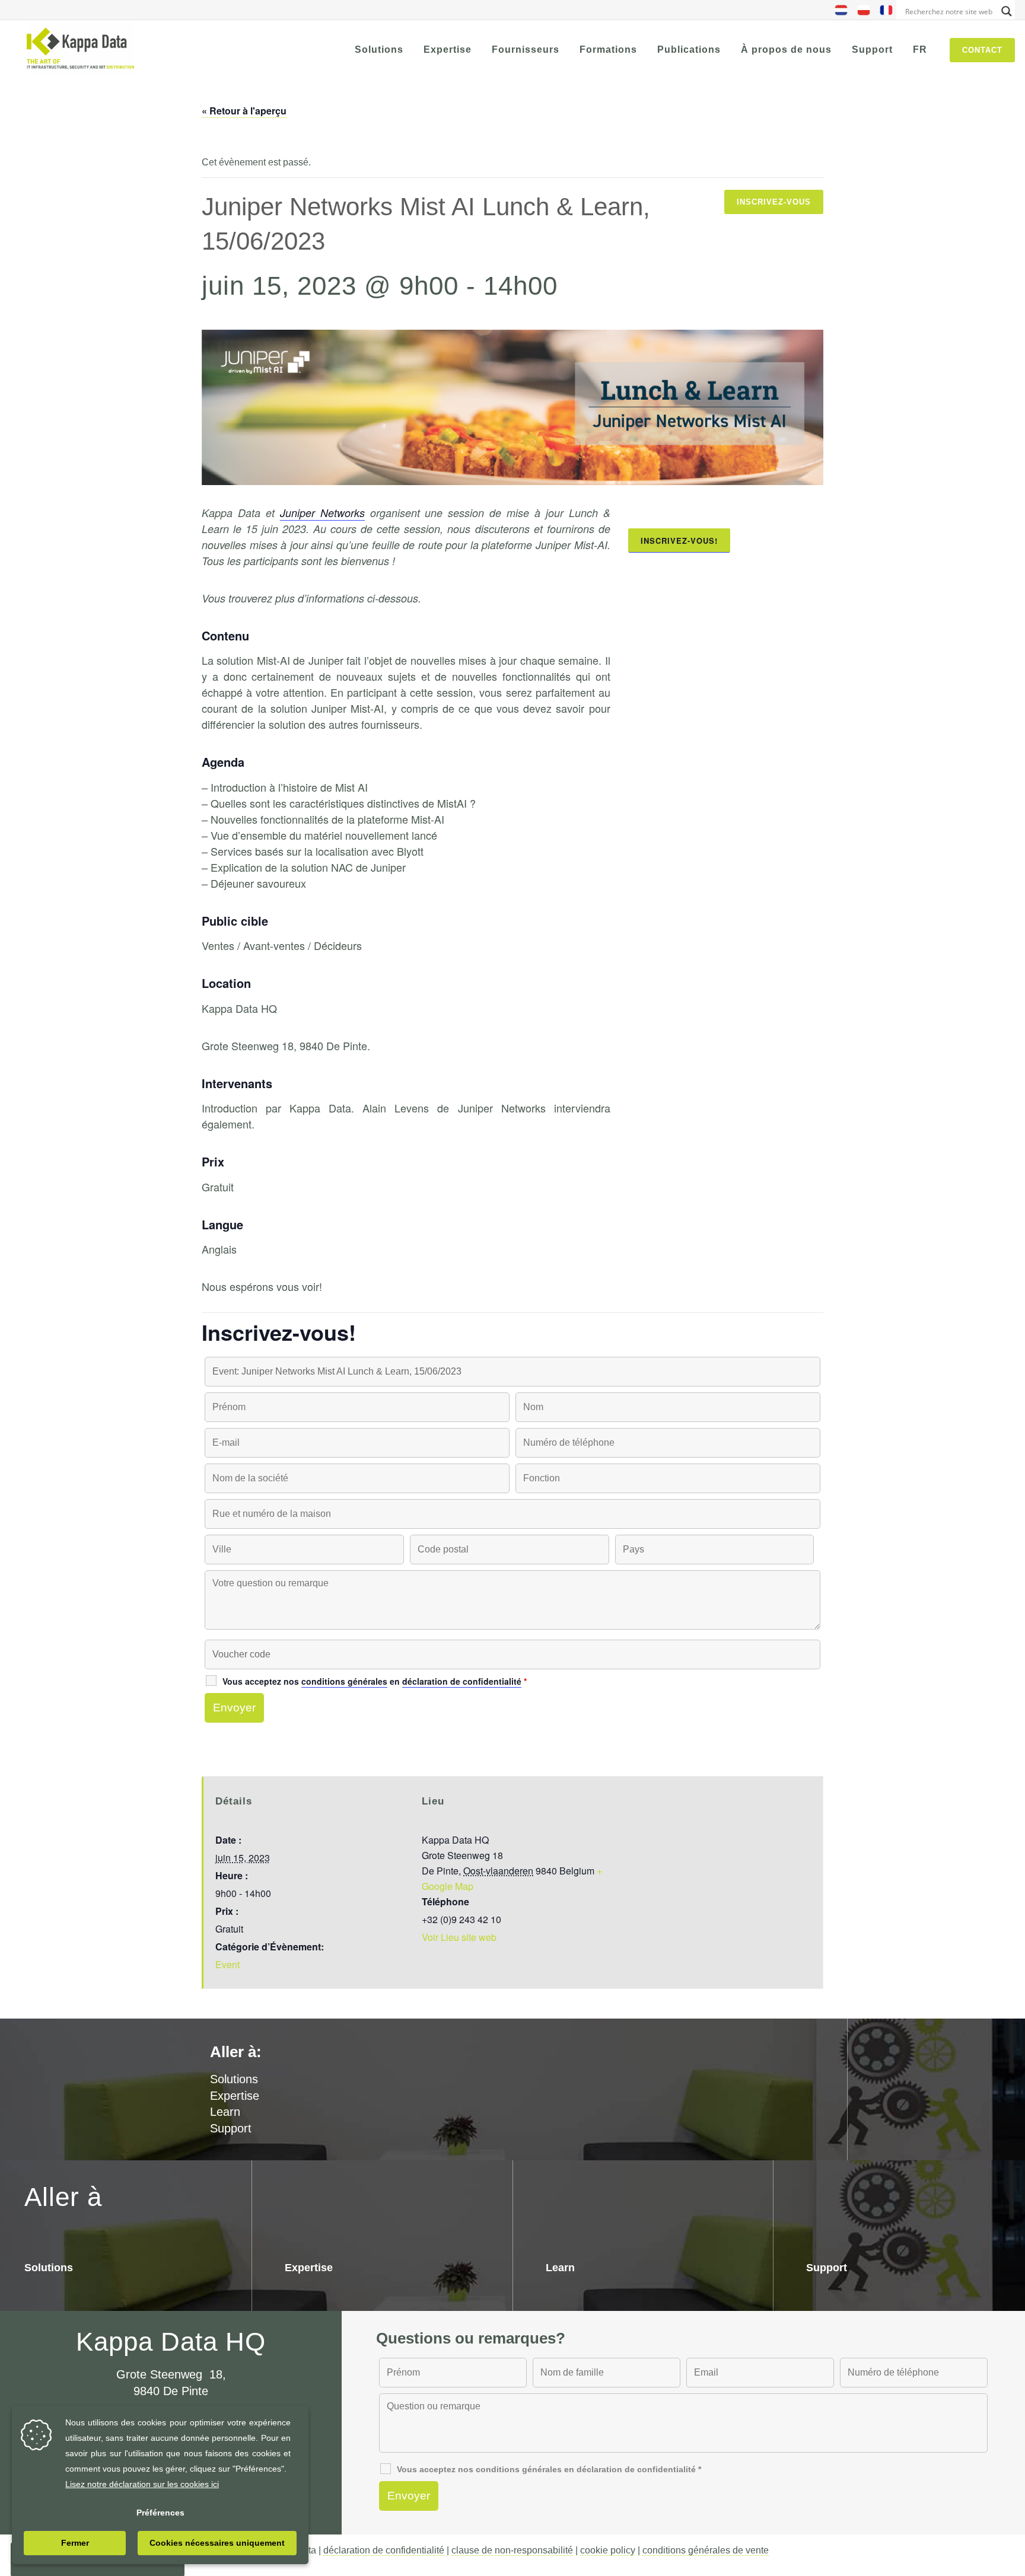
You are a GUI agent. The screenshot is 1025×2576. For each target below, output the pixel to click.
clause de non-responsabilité (512, 2550)
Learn (225, 2112)
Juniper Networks (322, 513)
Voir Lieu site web (459, 1937)
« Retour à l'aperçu (244, 111)
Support (231, 2128)
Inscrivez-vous (774, 202)
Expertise (235, 2096)
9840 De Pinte (171, 2391)
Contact (982, 50)
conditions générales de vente (706, 2550)
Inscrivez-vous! (679, 541)
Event (227, 1964)
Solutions (49, 2268)
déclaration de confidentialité (384, 2550)
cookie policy (608, 2550)
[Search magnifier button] (1007, 11)
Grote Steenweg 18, (171, 2374)
